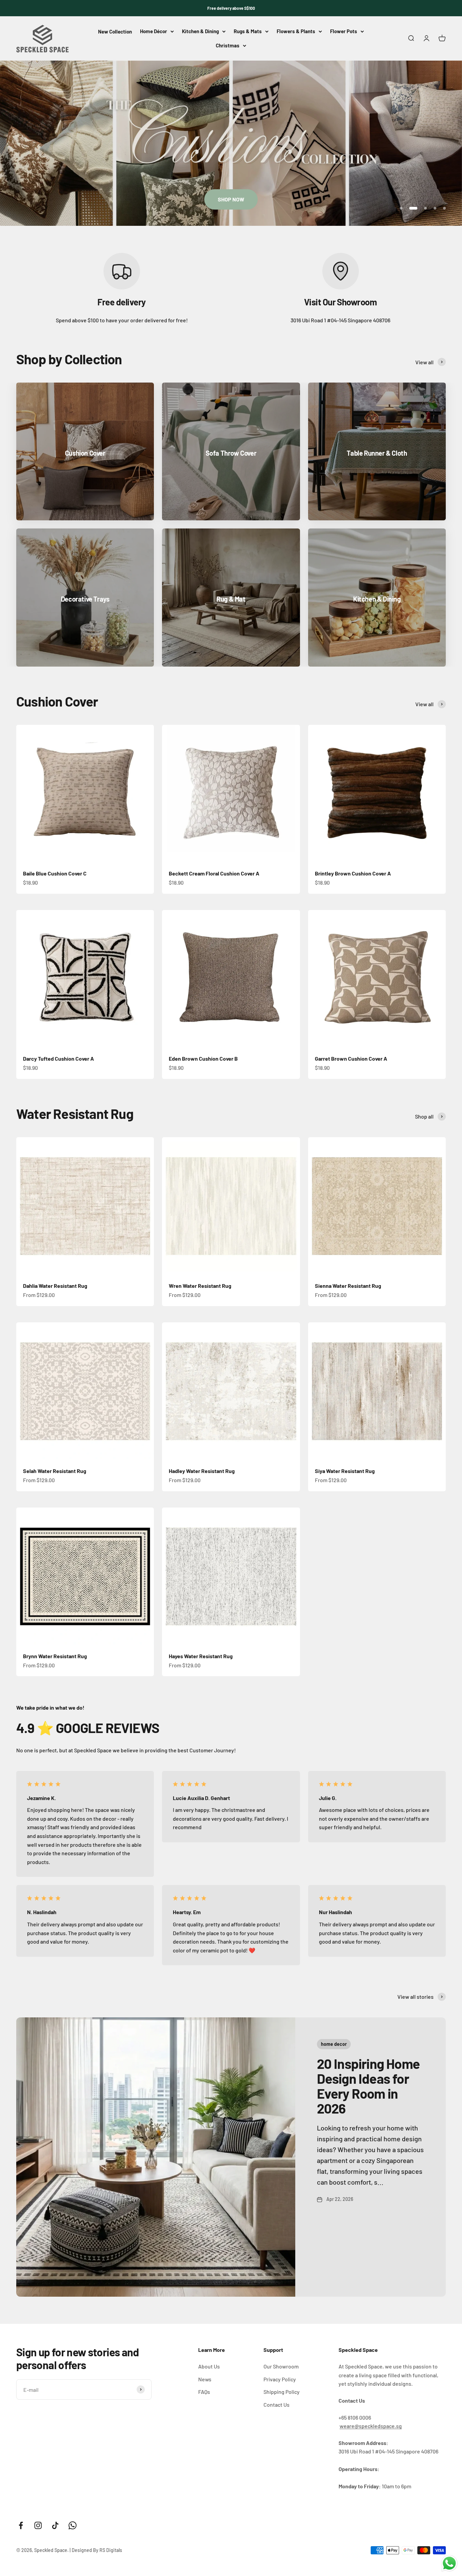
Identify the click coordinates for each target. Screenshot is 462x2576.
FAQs (204, 2392)
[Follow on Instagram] (38, 2525)
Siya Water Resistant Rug (345, 1471)
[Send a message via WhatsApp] (449, 2563)
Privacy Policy (280, 2379)
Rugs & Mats (248, 31)
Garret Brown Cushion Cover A (351, 1058)
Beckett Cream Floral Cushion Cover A (214, 873)
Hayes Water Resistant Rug (201, 1656)
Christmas (228, 45)
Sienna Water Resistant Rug (348, 1286)
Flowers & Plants (296, 31)
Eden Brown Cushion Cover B (203, 1058)
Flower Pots (344, 31)
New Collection (115, 32)
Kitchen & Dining (200, 31)
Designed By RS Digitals (97, 2550)
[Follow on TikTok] (55, 2525)
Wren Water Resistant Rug (200, 1286)
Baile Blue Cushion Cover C (55, 873)
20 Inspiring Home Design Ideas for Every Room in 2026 (368, 2086)
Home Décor (154, 31)
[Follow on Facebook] (21, 2525)
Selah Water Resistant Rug (55, 1471)
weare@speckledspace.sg (371, 2426)
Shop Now (231, 199)
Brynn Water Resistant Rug (55, 1656)
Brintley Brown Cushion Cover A (353, 873)
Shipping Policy (282, 2392)
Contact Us (276, 2405)
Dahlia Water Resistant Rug (55, 1286)
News (205, 2379)
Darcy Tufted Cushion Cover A (59, 1058)
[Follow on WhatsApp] (73, 2525)
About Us (209, 2366)
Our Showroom (281, 2366)
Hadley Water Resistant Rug (202, 1471)
